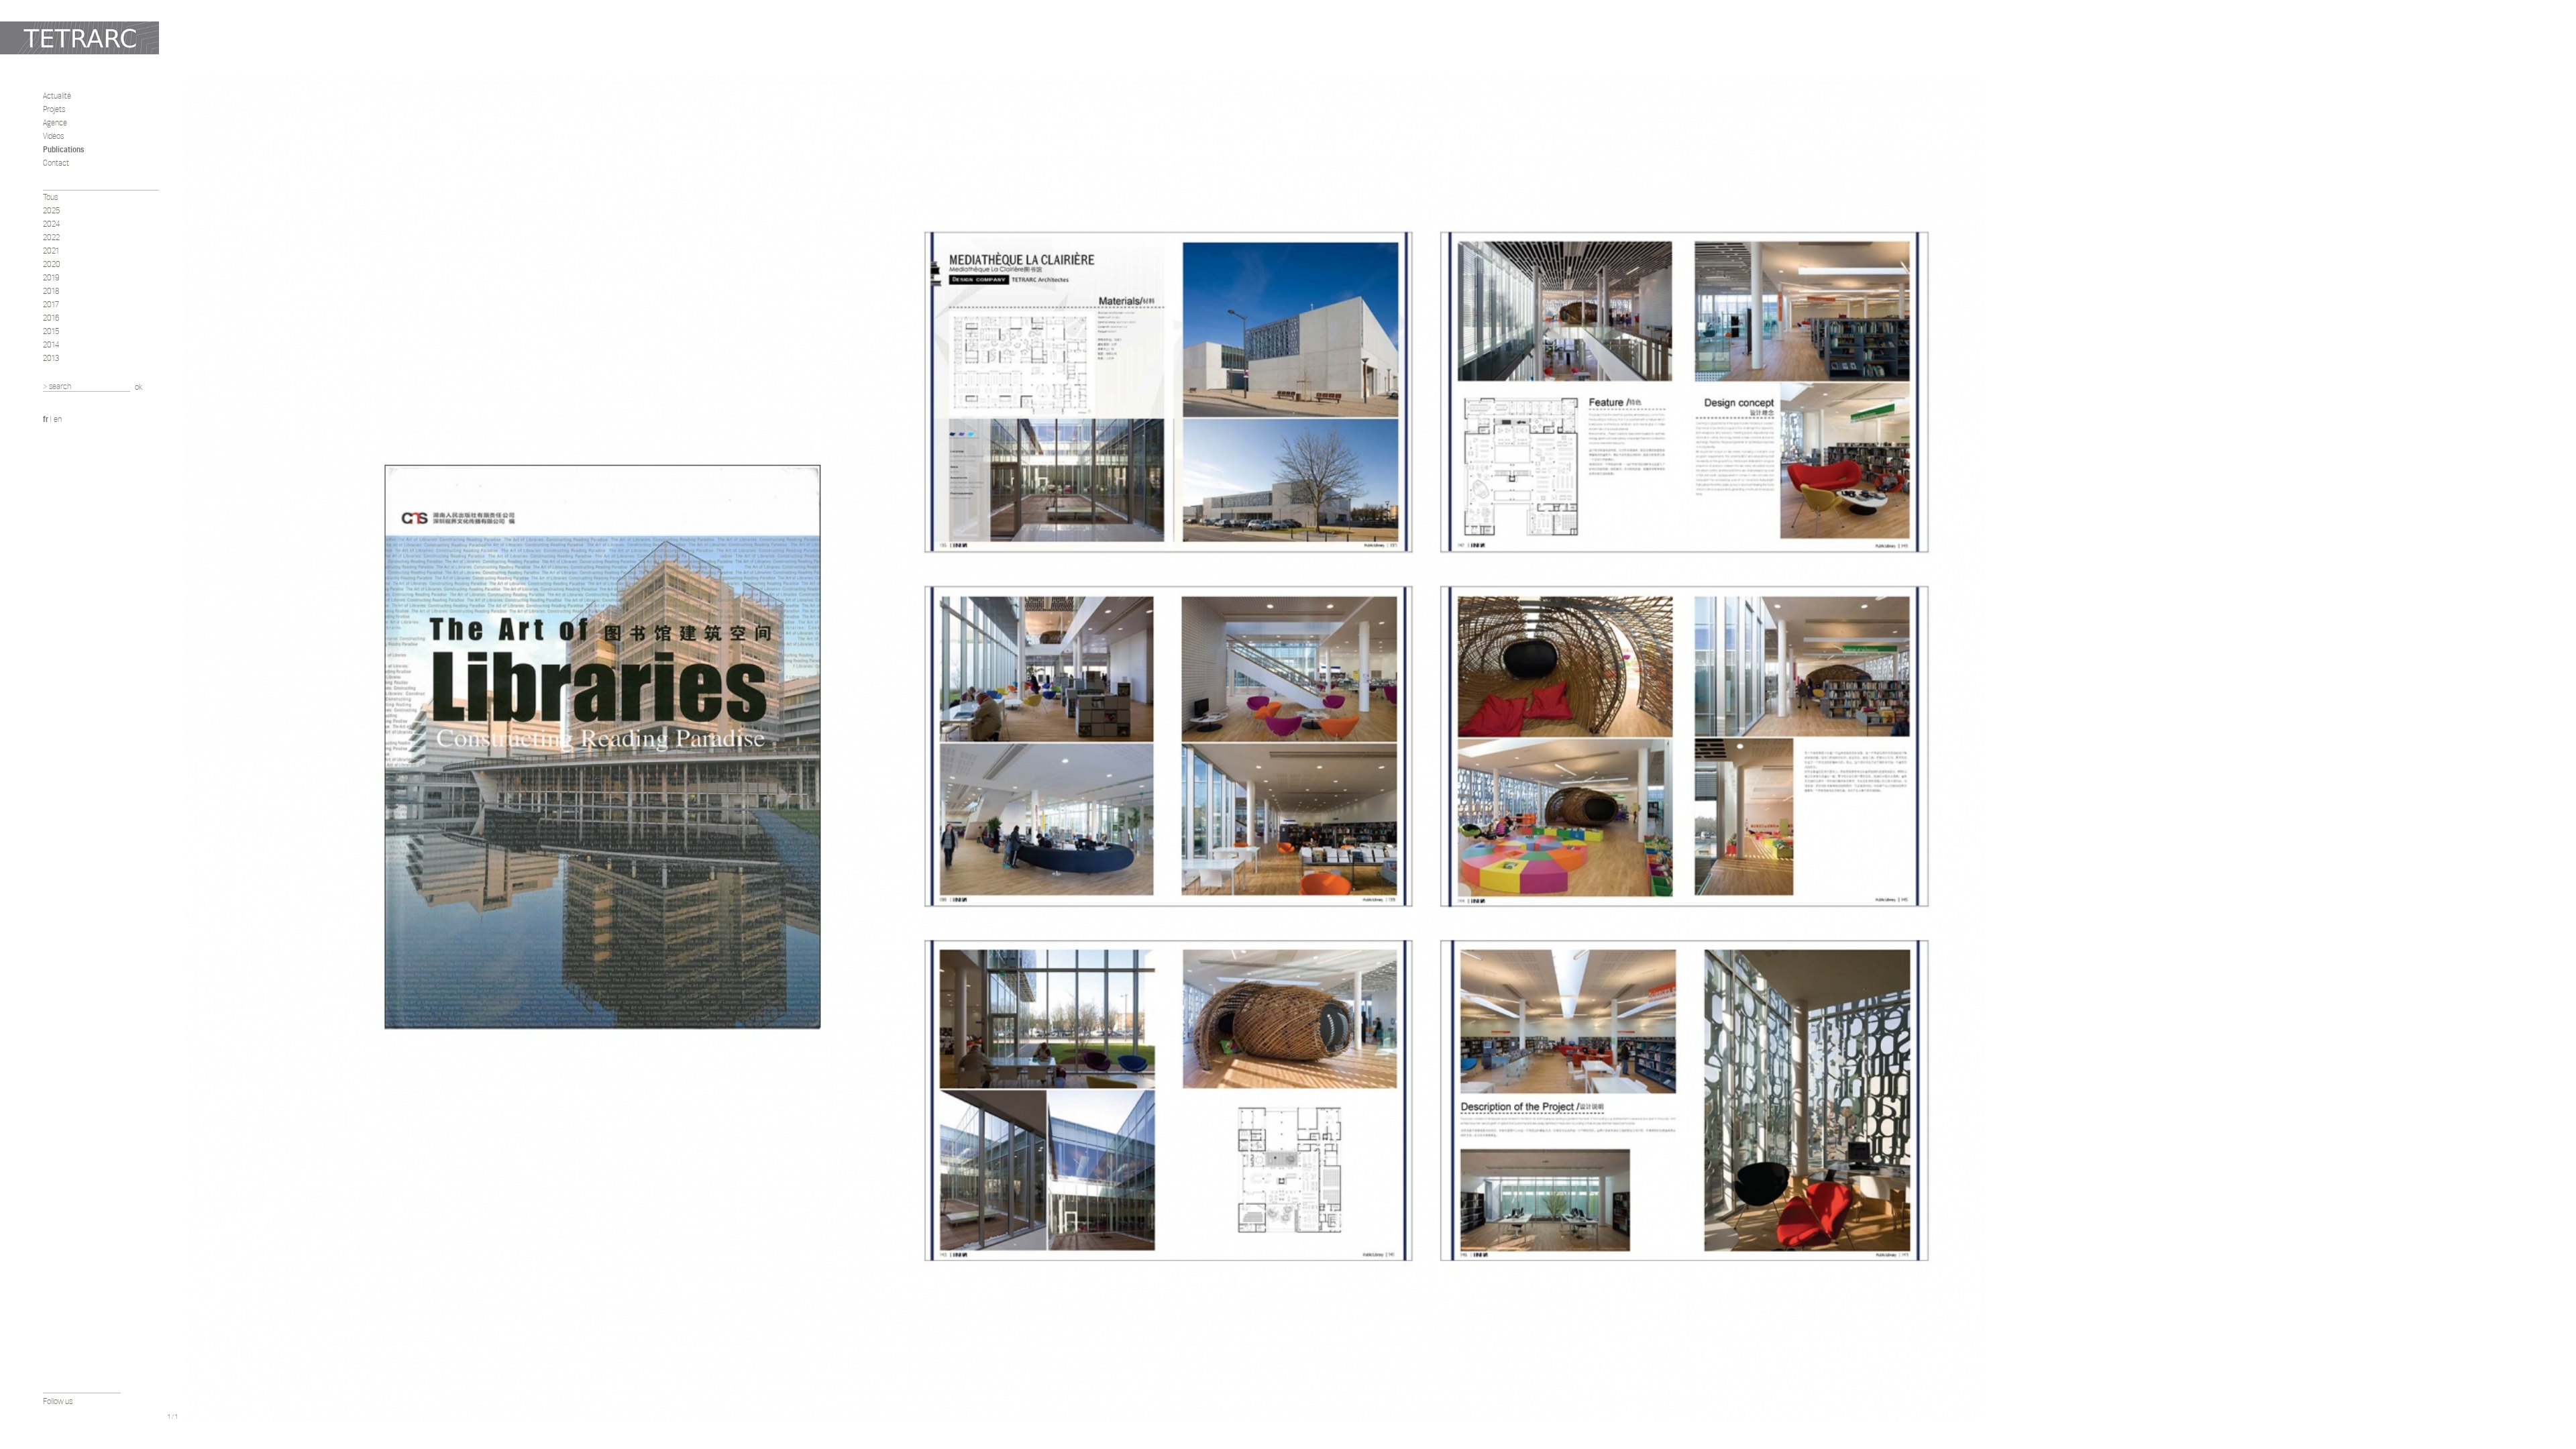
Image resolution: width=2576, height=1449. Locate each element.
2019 (51, 277)
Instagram (85, 1416)
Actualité (57, 96)
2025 (52, 210)
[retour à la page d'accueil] (79, 38)
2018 (51, 291)
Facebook (49, 1416)
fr (46, 419)
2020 (52, 264)
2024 (52, 224)
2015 (51, 331)
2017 (51, 304)
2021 (51, 251)
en (58, 419)
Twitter (67, 1416)
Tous (50, 197)
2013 (51, 358)
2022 (51, 237)
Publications (63, 149)
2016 (51, 318)
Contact (56, 163)
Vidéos (53, 136)
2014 (51, 344)
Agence (55, 122)
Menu (172, 1401)
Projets (54, 109)
